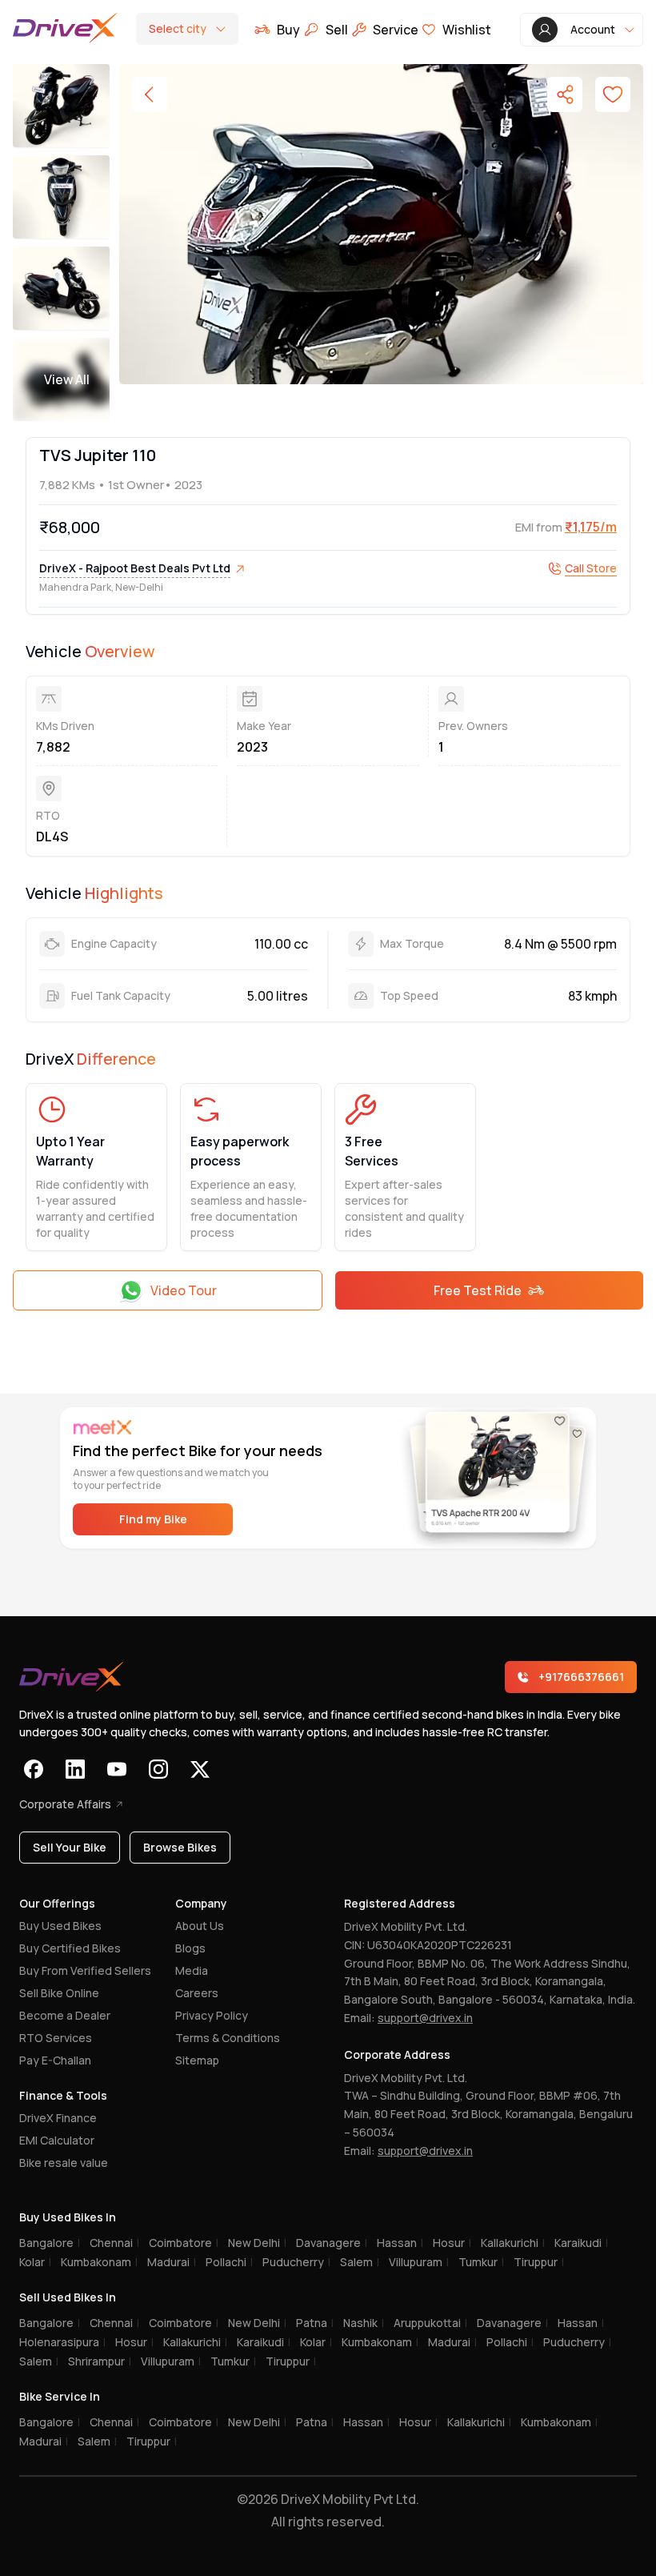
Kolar (35, 2262)
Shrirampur (100, 2361)
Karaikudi (581, 2243)
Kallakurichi (513, 2243)
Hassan (400, 2243)
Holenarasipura (62, 2342)
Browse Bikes (180, 1847)
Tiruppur (539, 2262)
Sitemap (197, 2060)
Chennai (114, 2243)
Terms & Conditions (228, 2038)
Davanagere (332, 2243)
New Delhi (257, 2243)
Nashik (364, 2323)
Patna (315, 2323)
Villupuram (419, 2262)
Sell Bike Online (59, 1993)
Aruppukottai (430, 2323)
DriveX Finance (58, 2118)
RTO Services (56, 2038)
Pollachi (229, 2262)
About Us (200, 1926)
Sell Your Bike (70, 1847)
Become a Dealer (65, 2015)
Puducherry (296, 2262)
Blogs (190, 1948)
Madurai (172, 2262)
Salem (360, 2262)
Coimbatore (184, 2243)
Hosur (452, 2243)
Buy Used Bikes (60, 1926)
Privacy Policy (212, 2015)
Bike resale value (64, 2163)
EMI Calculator (57, 2140)
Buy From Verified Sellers (85, 1970)
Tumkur (481, 2262)
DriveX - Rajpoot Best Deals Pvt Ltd (135, 568)
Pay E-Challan (55, 2060)
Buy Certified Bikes (70, 1948)
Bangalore (50, 2243)
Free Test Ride (478, 1290)
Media (192, 1970)
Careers (197, 1993)
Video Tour (184, 1290)
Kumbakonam (99, 2262)
